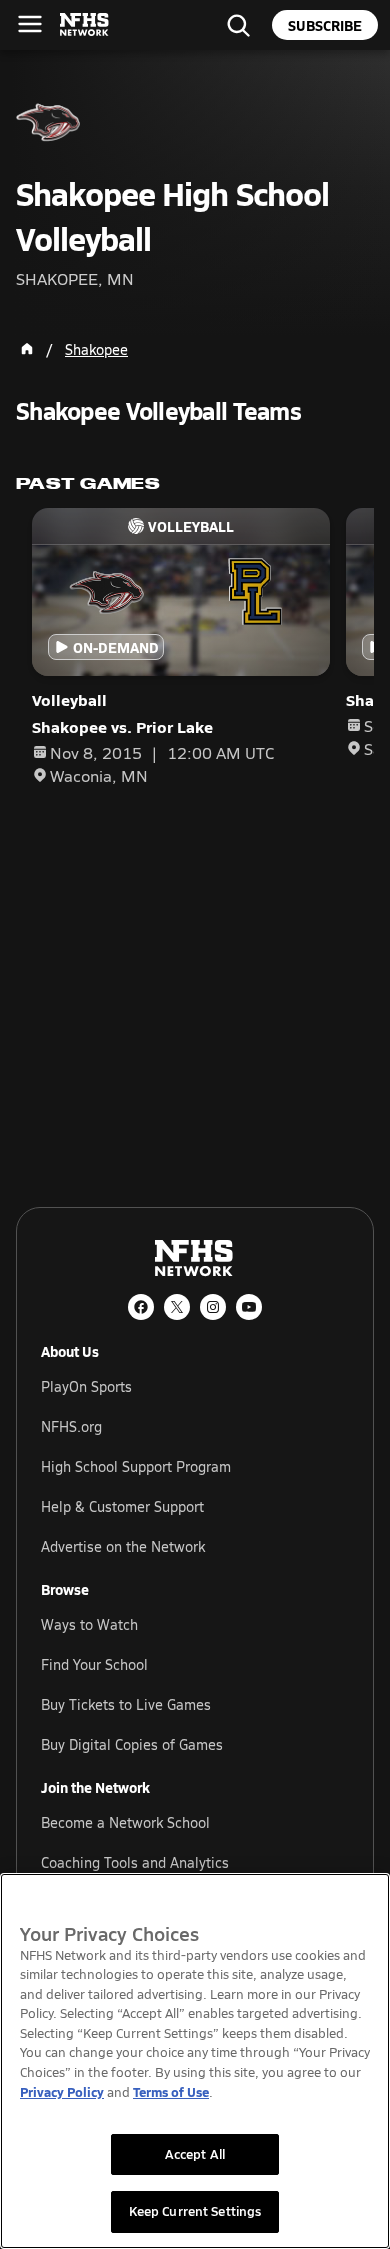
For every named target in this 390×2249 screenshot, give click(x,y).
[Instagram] (213, 1307)
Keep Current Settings (195, 2211)
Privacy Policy (62, 2091)
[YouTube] (249, 1307)
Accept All (195, 2154)
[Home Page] (27, 349)
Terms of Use (171, 2091)
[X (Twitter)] (177, 1307)
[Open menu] (30, 24)
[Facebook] (141, 1307)
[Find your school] (238, 25)
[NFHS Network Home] (85, 25)
